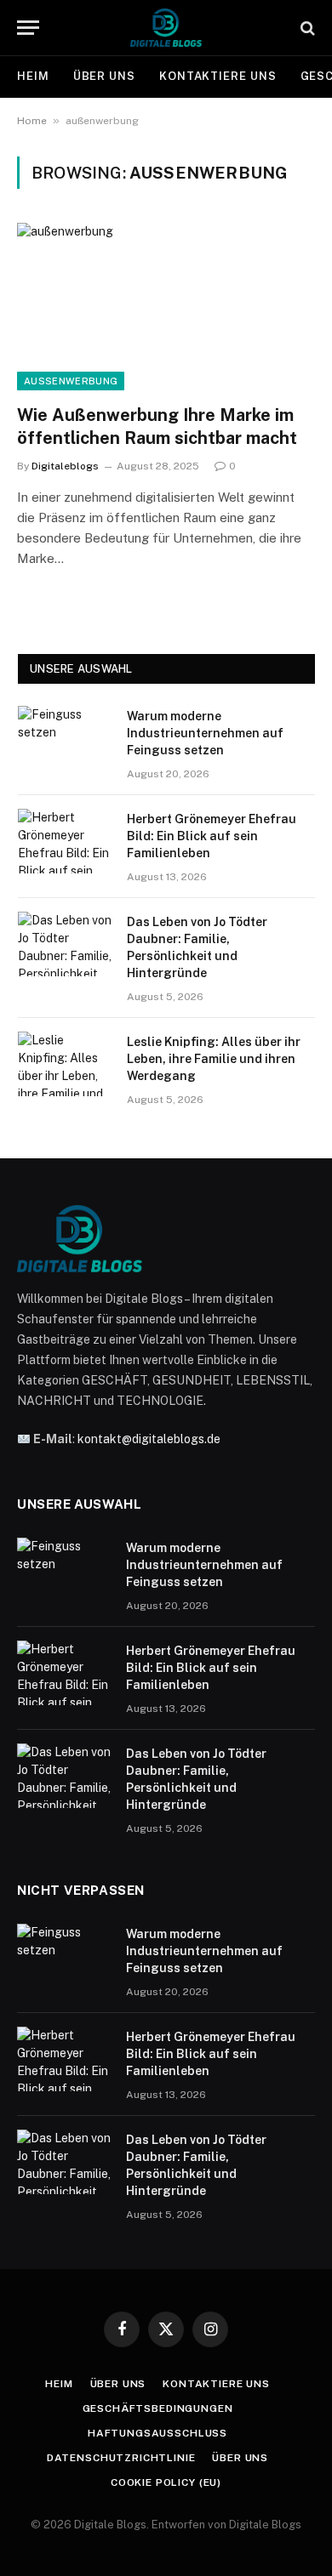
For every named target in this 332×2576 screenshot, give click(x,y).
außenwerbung (71, 381)
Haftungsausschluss (157, 2433)
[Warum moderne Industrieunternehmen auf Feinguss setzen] (65, 738)
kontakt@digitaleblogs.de (149, 1439)
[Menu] (28, 28)
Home (32, 121)
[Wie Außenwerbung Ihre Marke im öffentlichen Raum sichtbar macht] (166, 307)
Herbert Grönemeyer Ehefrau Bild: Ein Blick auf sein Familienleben (212, 836)
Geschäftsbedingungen (158, 2408)
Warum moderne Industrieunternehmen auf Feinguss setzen (205, 733)
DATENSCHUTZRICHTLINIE (121, 2458)
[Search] (306, 28)
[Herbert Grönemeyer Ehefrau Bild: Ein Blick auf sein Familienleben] (65, 841)
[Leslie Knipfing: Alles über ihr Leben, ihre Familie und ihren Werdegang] (65, 1064)
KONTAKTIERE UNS (218, 76)
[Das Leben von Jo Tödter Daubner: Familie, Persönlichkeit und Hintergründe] (65, 944)
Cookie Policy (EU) (166, 2482)
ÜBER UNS (104, 76)
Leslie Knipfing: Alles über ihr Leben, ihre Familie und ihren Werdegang (214, 1059)
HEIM (33, 76)
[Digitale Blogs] (166, 28)
